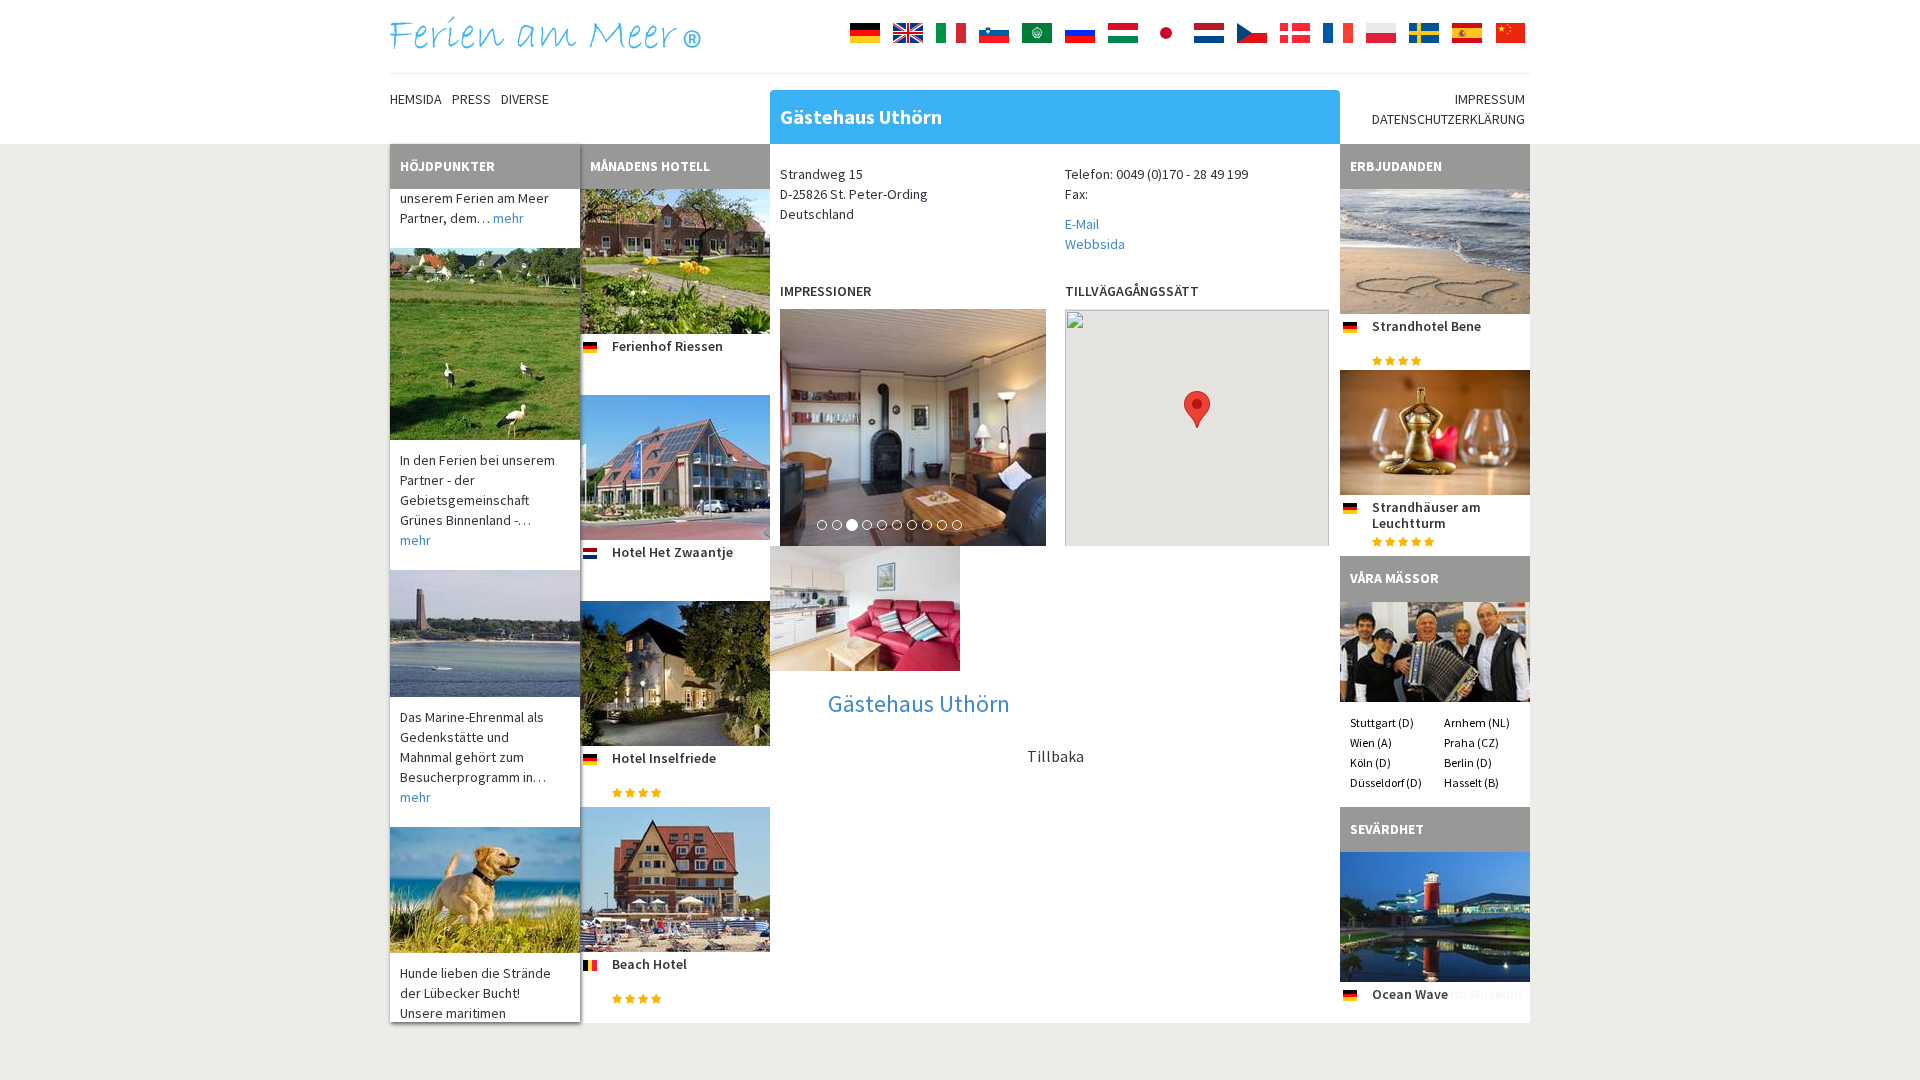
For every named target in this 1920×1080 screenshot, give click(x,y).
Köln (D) (1370, 762)
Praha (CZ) (1471, 742)
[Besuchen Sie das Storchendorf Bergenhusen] (485, 323)
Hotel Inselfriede (664, 758)
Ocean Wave (1410, 994)
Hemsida (416, 99)
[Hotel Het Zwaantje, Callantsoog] (675, 467)
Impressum (1490, 99)
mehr (508, 197)
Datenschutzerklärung (1448, 119)
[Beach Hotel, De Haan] (675, 879)
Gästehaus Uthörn (919, 703)
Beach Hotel (649, 964)
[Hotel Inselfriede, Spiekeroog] (675, 673)
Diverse (525, 99)
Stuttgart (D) (1382, 722)
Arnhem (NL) (1477, 722)
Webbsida (1095, 244)
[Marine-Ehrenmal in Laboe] (485, 612)
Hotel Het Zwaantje (672, 552)
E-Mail (1082, 224)
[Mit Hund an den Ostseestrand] (485, 869)
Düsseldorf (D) (1386, 782)
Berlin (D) (1468, 762)
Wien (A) (1371, 742)
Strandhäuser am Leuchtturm (1426, 514)
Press (471, 99)
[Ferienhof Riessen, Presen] (675, 261)
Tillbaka (1055, 756)
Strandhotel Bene (1426, 326)
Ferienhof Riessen (667, 346)
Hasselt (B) (1471, 782)
